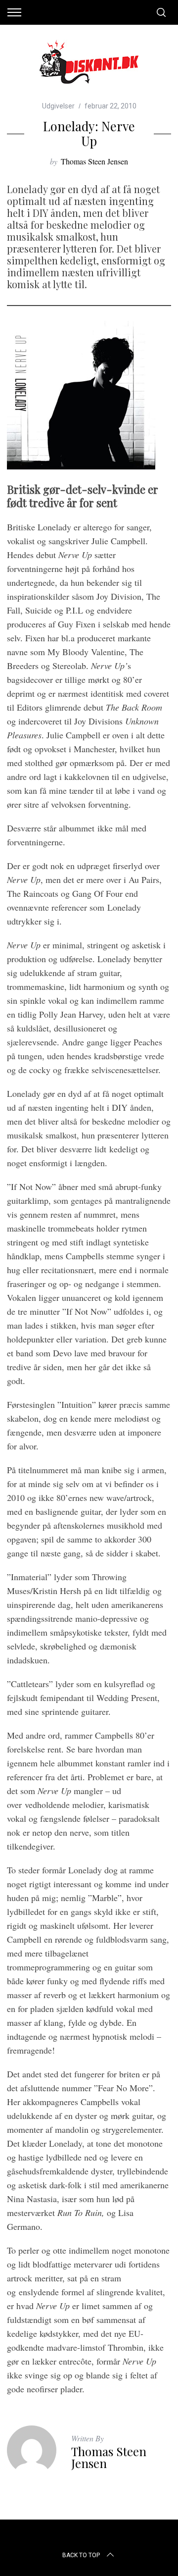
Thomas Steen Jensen (94, 161)
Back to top (81, 2555)
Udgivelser (58, 106)
